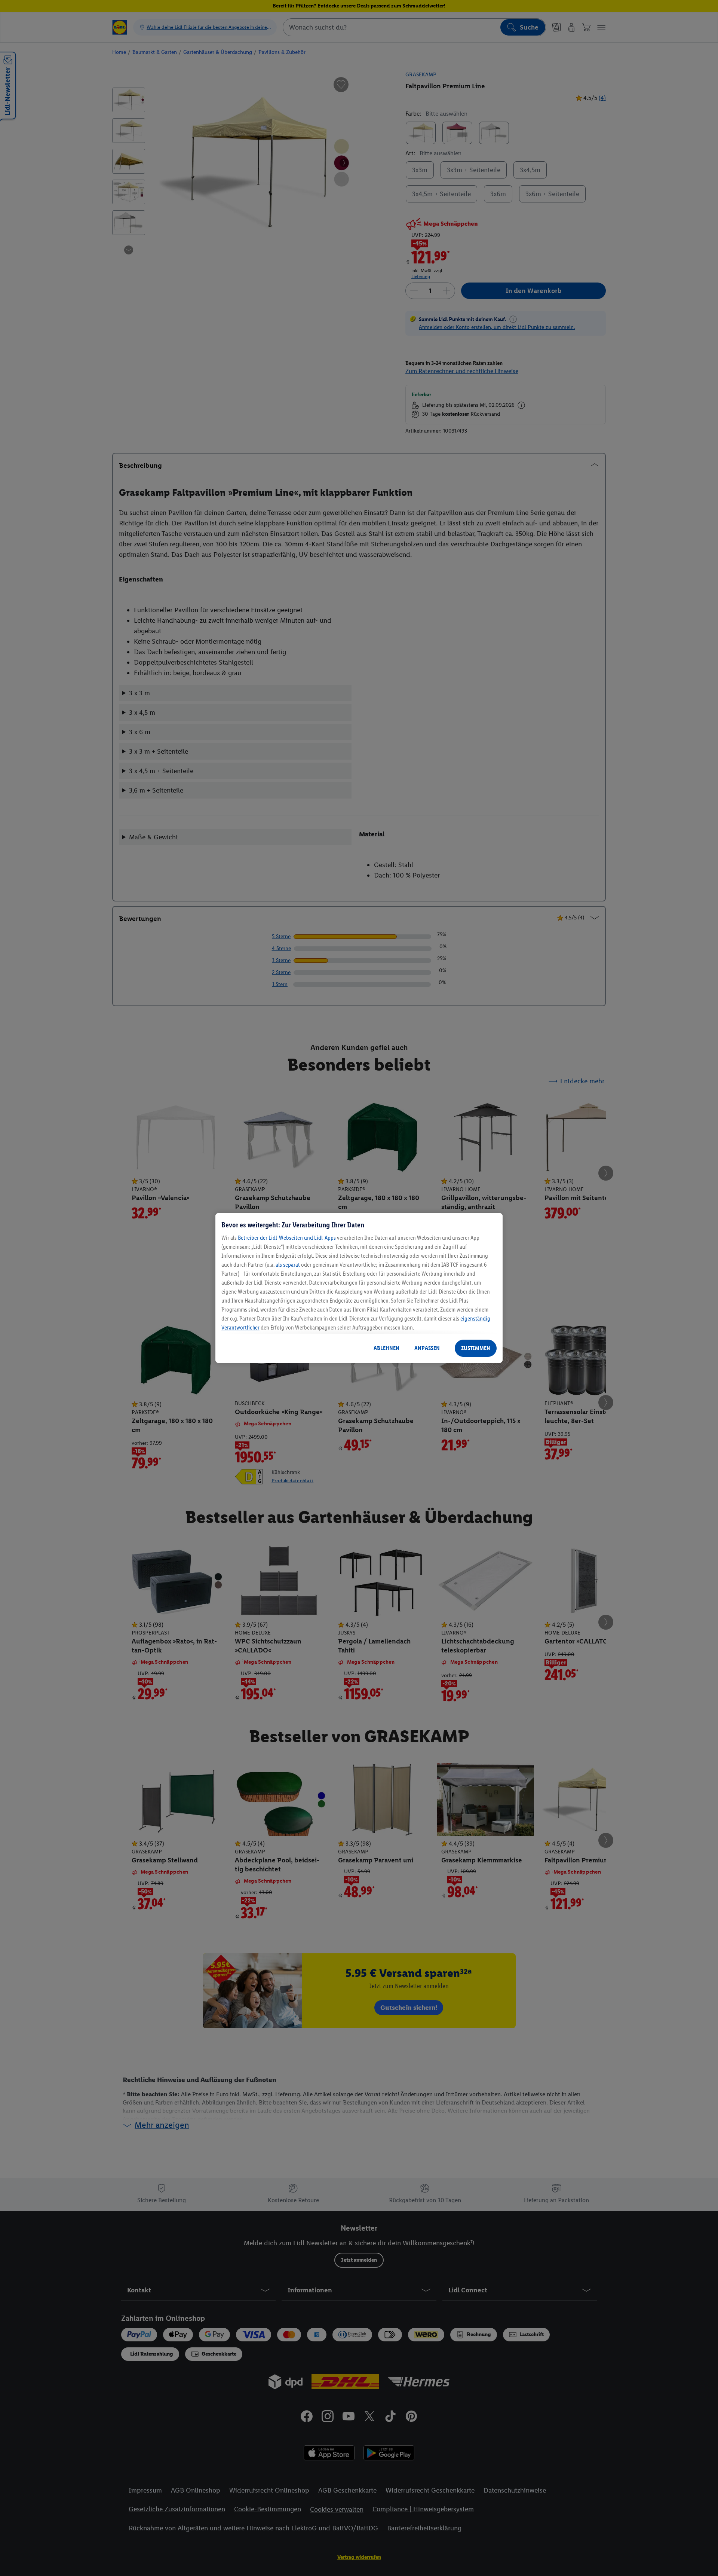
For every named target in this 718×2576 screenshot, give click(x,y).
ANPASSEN (427, 1348)
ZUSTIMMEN (476, 1348)
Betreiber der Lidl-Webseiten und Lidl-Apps (287, 1238)
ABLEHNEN (386, 1348)
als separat (288, 1265)
